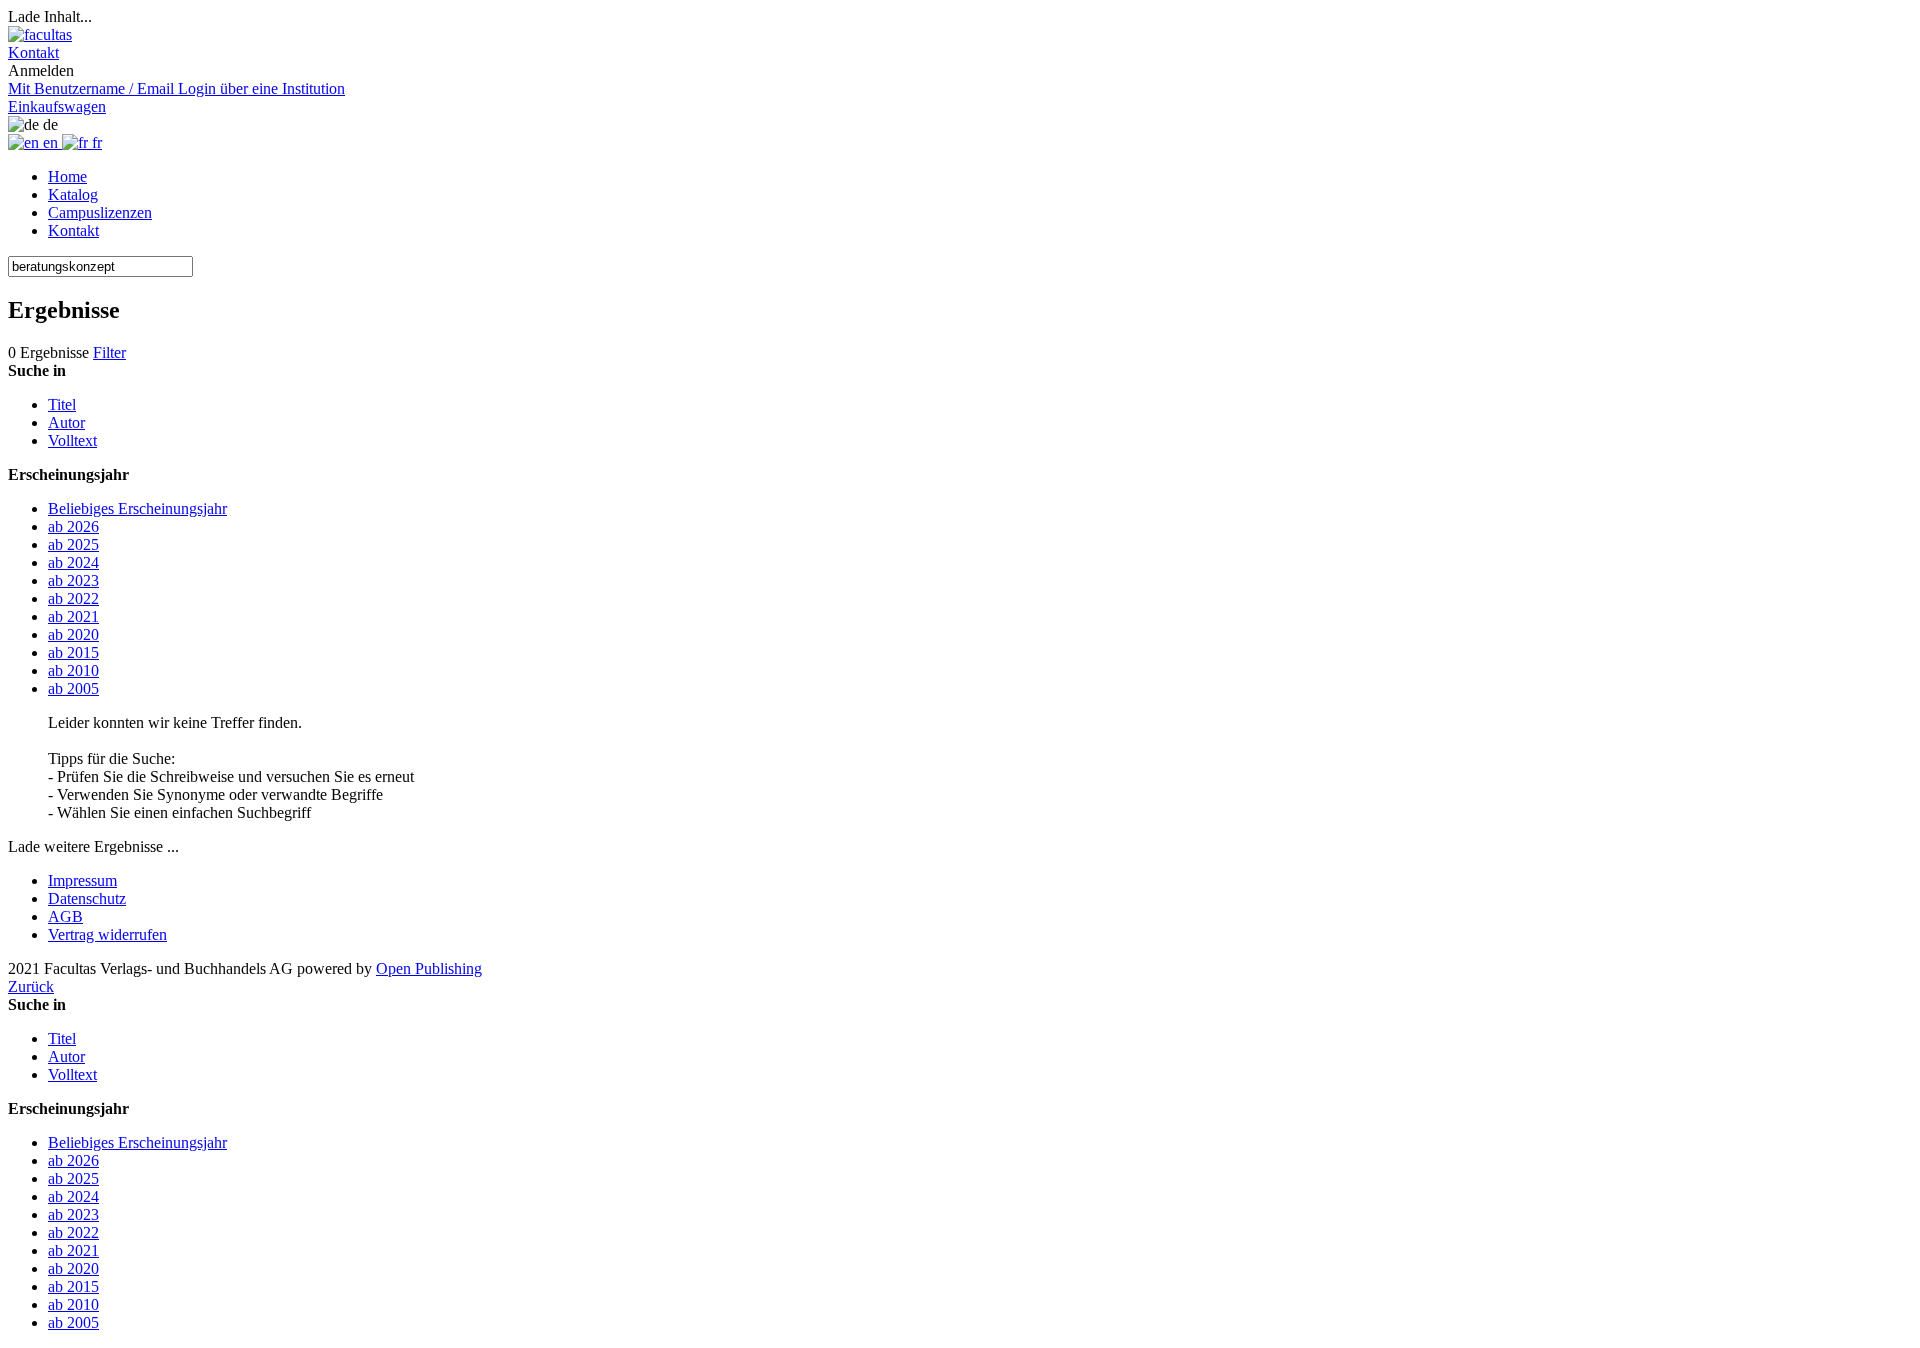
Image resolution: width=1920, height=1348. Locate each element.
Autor (66, 422)
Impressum (82, 880)
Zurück (31, 986)
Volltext (72, 440)
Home (67, 176)
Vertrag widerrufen (107, 934)
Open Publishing (429, 968)
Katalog (73, 194)
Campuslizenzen (100, 212)
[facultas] (40, 34)
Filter (109, 352)
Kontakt (73, 230)
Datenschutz (87, 898)
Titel (62, 404)
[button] (33, 52)
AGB (65, 916)
